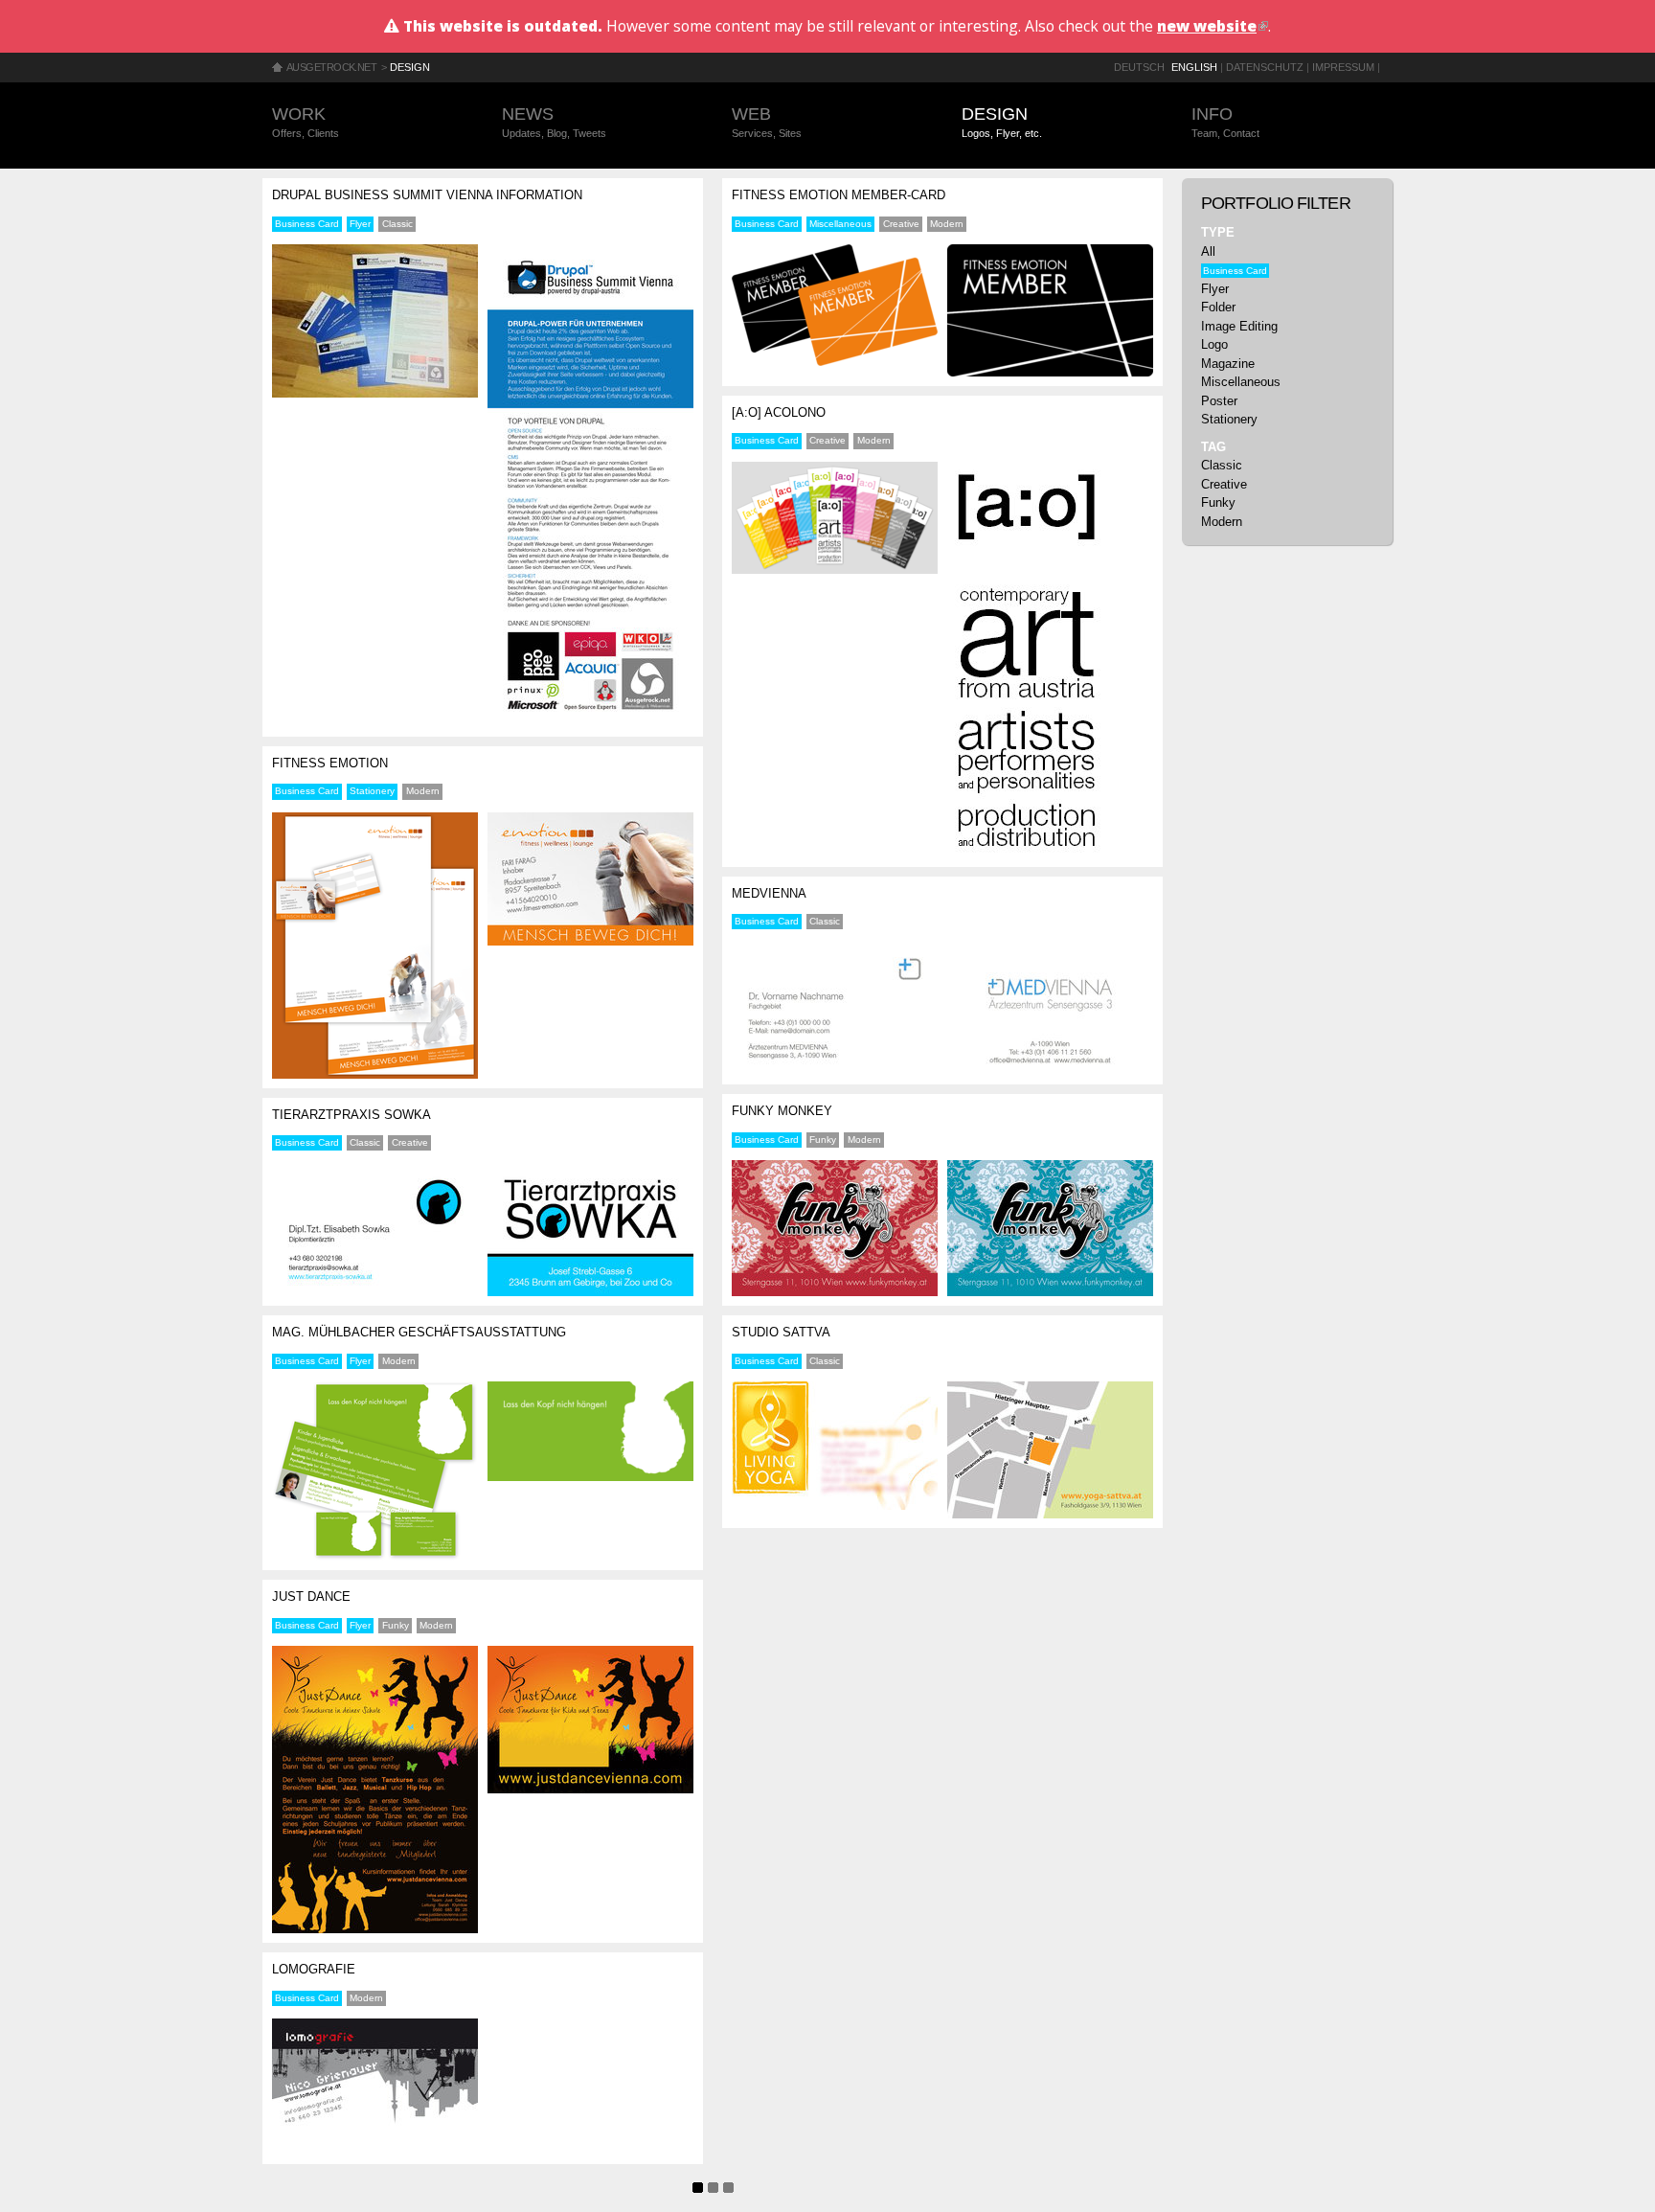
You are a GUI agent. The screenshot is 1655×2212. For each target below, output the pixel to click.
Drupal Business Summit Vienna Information (427, 195)
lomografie (314, 1969)
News (554, 122)
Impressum (1343, 67)
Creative (410, 1142)
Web (767, 122)
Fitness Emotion (330, 763)
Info (1225, 122)
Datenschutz (1265, 67)
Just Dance (311, 1596)
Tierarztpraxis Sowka (351, 1115)
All (1208, 251)
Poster (1219, 401)
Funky (396, 1625)
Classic (397, 224)
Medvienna (769, 893)
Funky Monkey (782, 1111)
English (1194, 67)
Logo (1214, 344)
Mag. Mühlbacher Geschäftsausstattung (419, 1332)
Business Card (307, 224)
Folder (1218, 307)
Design (410, 67)
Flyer (360, 224)
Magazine (1228, 364)
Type (1218, 232)
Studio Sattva (781, 1332)
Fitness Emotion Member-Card (839, 195)
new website (1213, 26)
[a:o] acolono (779, 412)
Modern (423, 791)
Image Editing (1239, 326)
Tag (1213, 447)
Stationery (372, 791)
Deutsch (1139, 67)
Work (306, 122)
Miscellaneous (840, 224)
